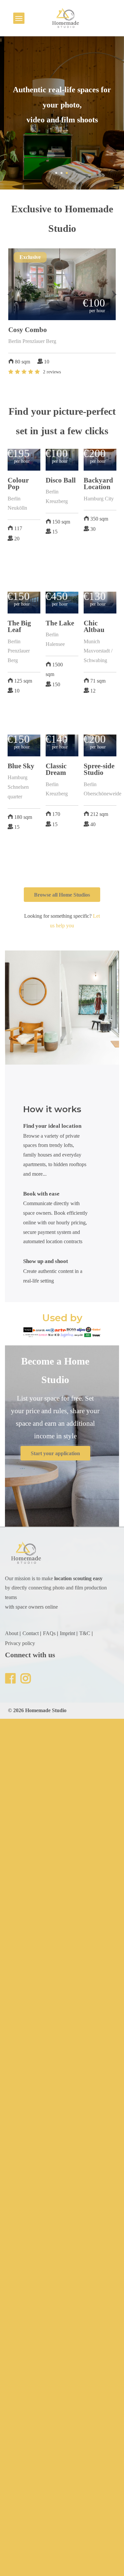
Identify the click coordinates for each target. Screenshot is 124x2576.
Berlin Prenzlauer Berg (32, 341)
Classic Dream (56, 769)
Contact (31, 1633)
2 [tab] (62, 173)
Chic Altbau (94, 626)
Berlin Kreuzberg (57, 496)
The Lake (60, 623)
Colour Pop (18, 484)
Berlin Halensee (55, 639)
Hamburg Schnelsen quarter (18, 787)
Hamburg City (99, 499)
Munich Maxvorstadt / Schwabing (98, 651)
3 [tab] (67, 173)
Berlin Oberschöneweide (103, 789)
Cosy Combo (28, 330)
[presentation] (10, 294)
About (12, 1633)
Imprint (67, 1633)
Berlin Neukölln (17, 503)
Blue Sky (21, 766)
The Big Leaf (19, 626)
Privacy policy (20, 1643)
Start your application (55, 1453)
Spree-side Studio (99, 769)
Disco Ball (61, 480)
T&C (85, 1633)
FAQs (49, 1633)
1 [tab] (56, 173)
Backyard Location (98, 484)
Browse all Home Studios (62, 895)
